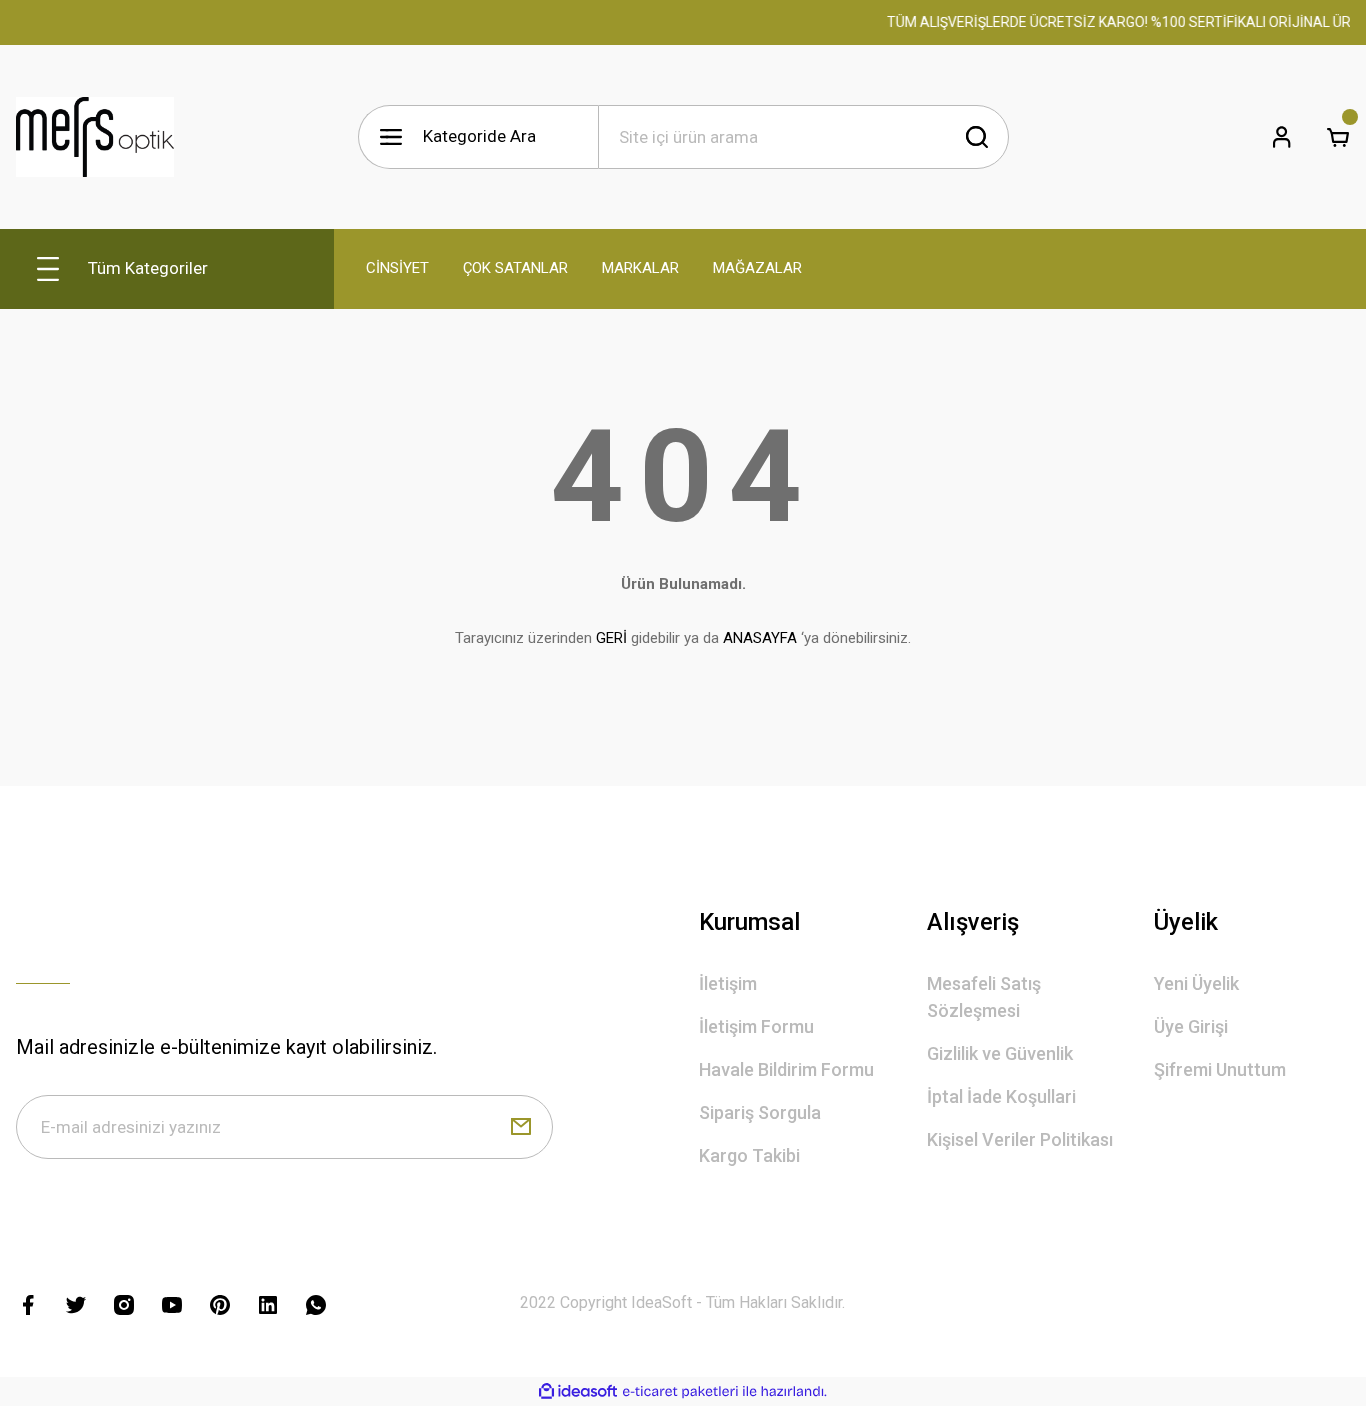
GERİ (611, 638)
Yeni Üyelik (1196, 983)
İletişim (728, 983)
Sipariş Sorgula (760, 1112)
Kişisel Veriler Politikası (1020, 1139)
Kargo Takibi (749, 1155)
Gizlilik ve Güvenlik (1000, 1053)
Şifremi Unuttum (1220, 1069)
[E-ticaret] (680, 1392)
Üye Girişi (1191, 1026)
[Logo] (95, 137)
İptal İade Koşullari (1001, 1096)
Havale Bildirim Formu (786, 1069)
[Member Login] (1282, 137)
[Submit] (521, 1127)
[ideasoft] (578, 1391)
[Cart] (1338, 137)
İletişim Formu (756, 1026)
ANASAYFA (760, 638)
